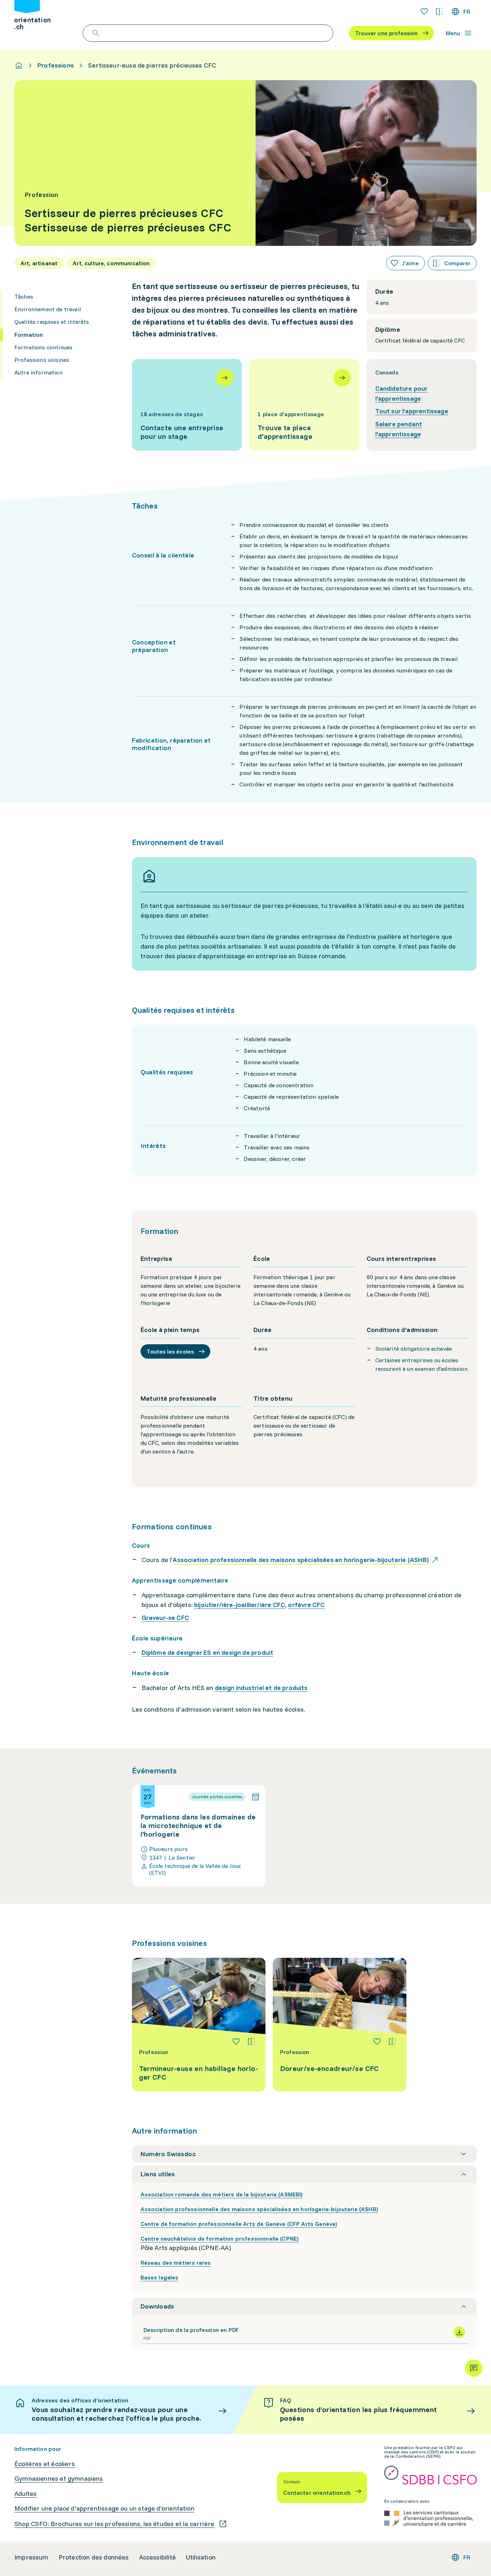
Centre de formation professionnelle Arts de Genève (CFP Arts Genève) (239, 2224)
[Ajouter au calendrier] (256, 1797)
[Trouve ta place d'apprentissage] (304, 405)
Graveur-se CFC (166, 1618)
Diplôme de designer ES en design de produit (208, 1652)
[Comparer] (251, 2042)
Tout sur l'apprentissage (412, 411)
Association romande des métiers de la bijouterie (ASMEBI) (222, 2194)
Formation (29, 335)
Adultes (26, 2494)
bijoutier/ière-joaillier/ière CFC (240, 1605)
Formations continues (43, 347)
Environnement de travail (48, 309)
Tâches (24, 297)
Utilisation (201, 2557)
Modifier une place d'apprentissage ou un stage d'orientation (104, 2508)
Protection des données (94, 2557)
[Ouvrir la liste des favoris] (424, 12)
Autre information (38, 372)
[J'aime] (236, 2042)
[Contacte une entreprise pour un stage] (187, 405)
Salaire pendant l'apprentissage (399, 429)
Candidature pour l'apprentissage (401, 393)
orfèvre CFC (306, 1605)
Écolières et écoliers (45, 2464)
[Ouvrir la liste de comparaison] (439, 12)
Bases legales (160, 2277)
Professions (56, 65)
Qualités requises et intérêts (52, 322)
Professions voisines (42, 360)
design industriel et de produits (261, 1688)
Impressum (31, 2557)
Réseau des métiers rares (176, 2263)
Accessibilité (157, 2557)
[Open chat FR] (474, 2368)
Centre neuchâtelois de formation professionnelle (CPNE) (220, 2238)
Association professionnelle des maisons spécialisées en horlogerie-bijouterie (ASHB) (259, 2209)
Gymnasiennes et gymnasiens (59, 2479)
